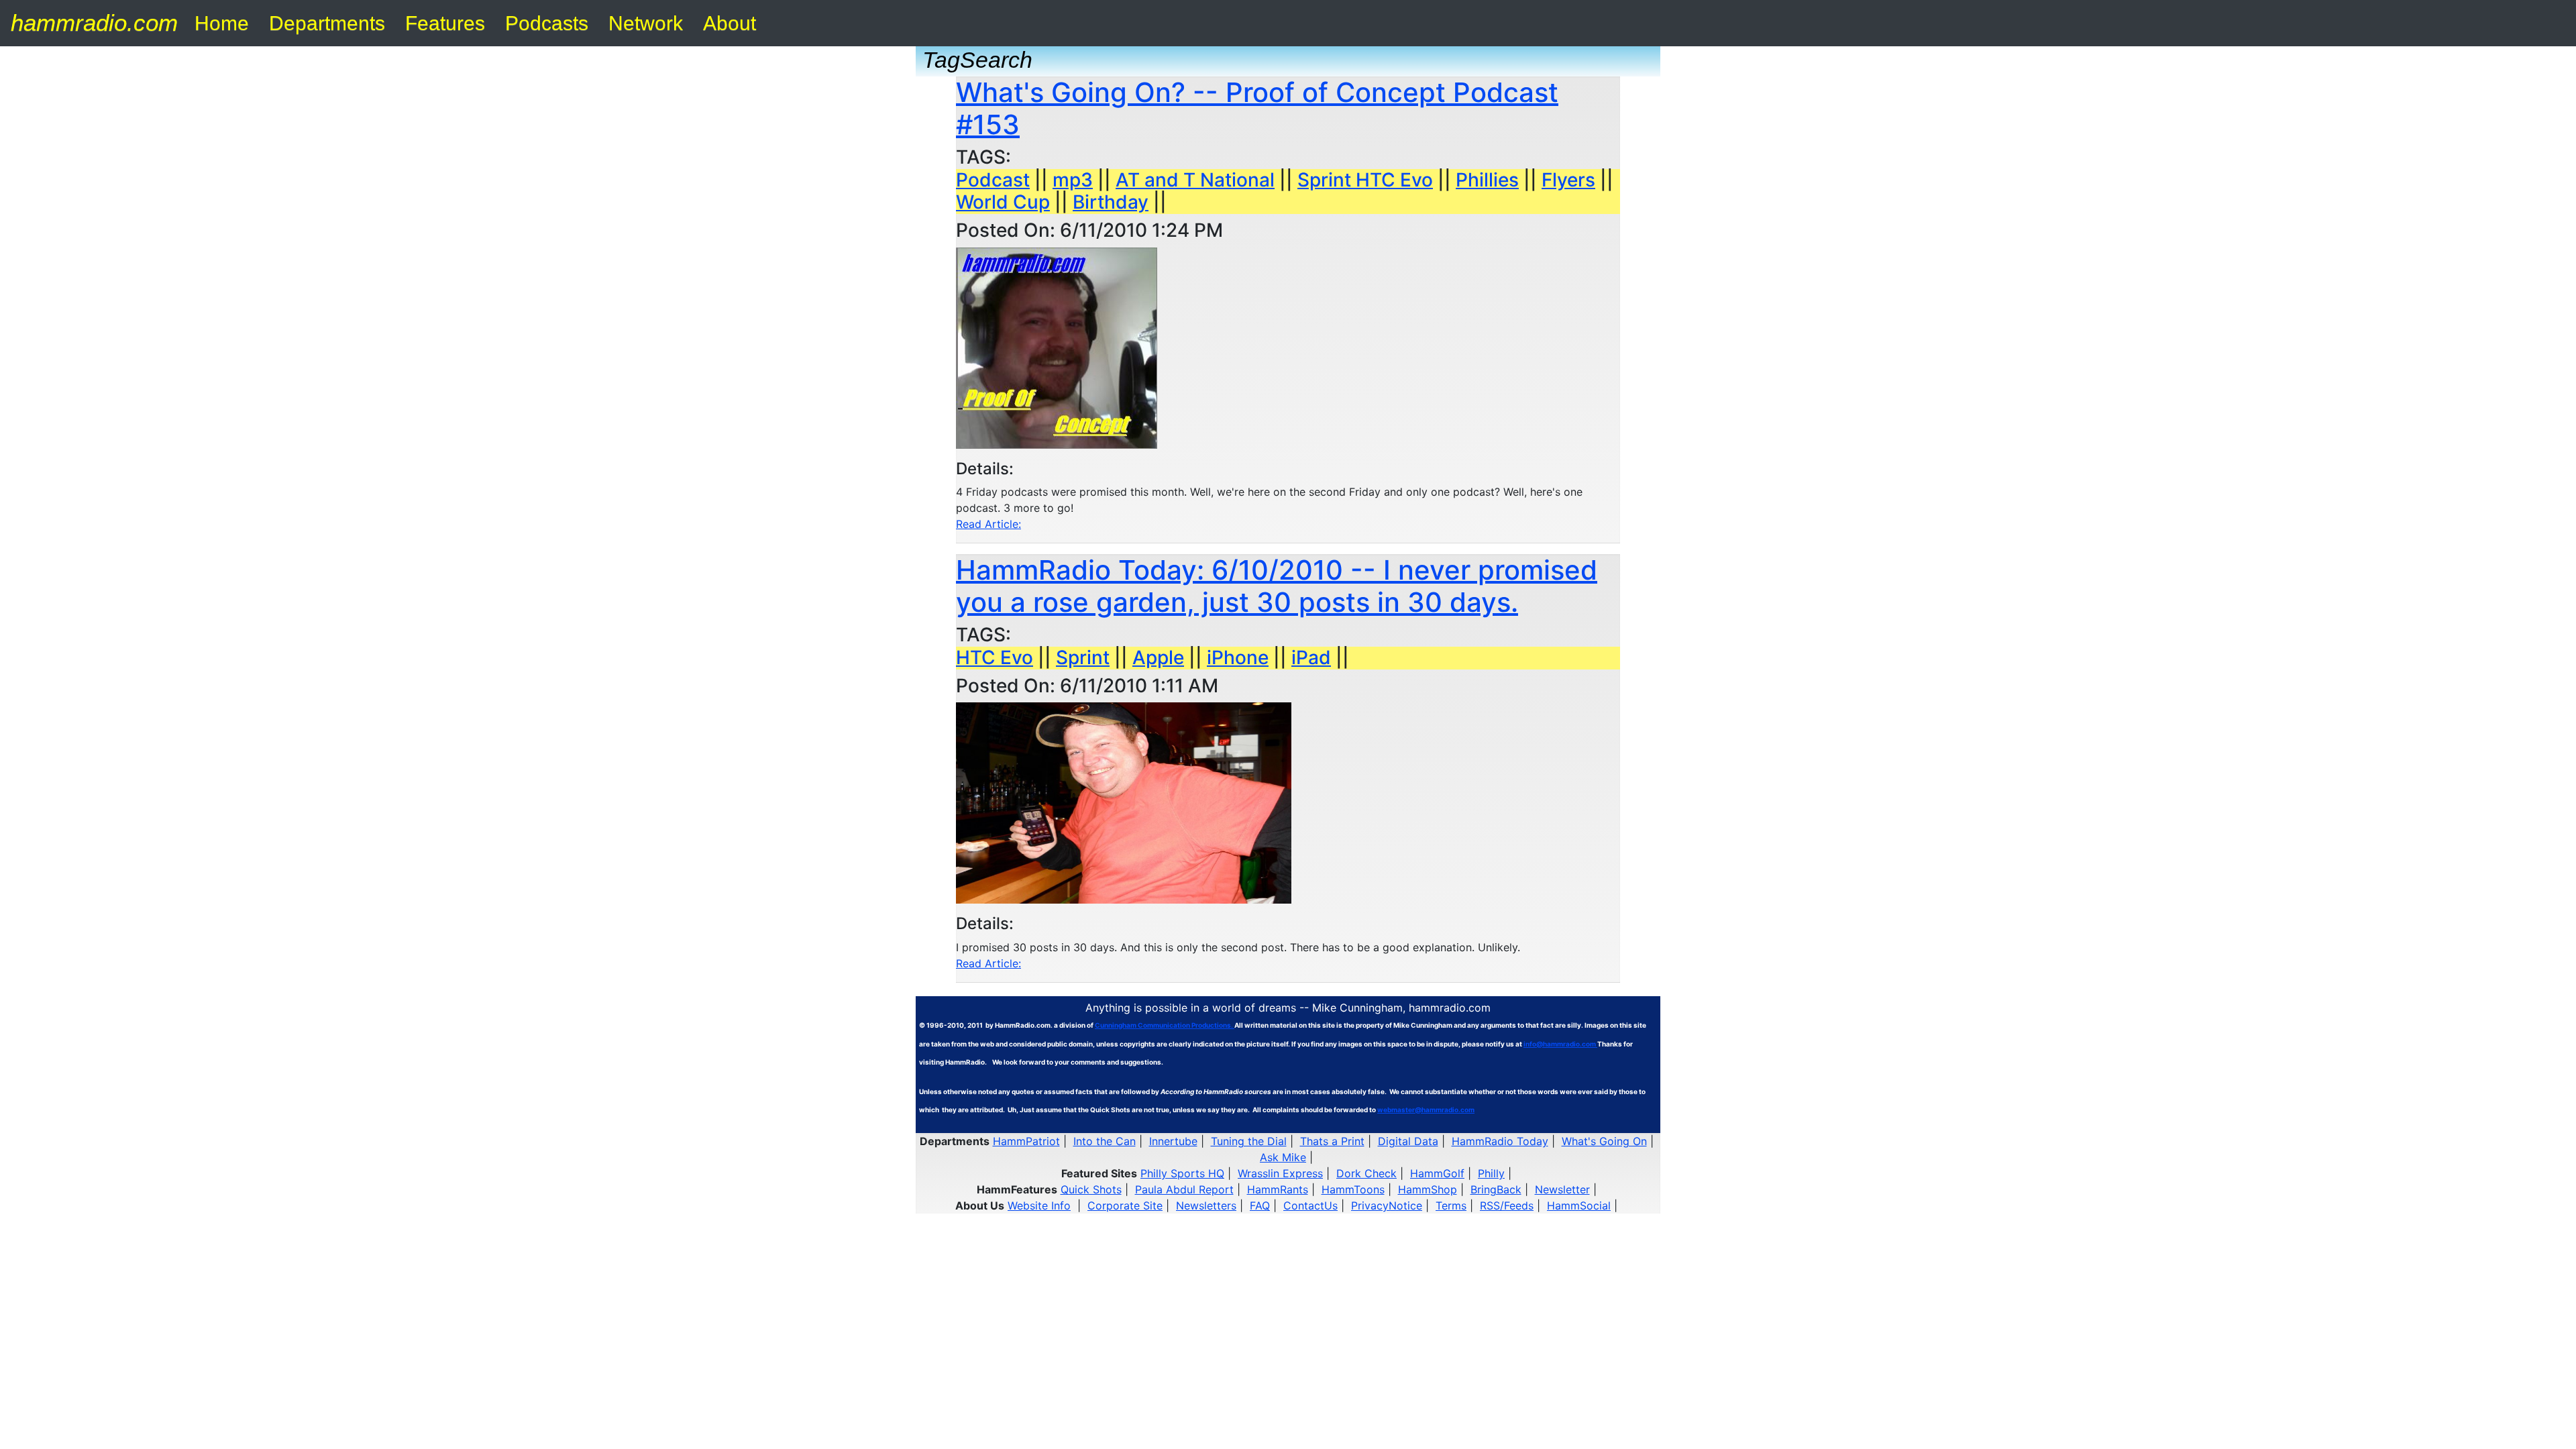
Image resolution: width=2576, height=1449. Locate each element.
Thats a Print (1332, 1141)
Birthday (1111, 202)
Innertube (1173, 1141)
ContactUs (1310, 1205)
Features (445, 23)
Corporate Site (1125, 1205)
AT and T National (1195, 180)
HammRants (1278, 1189)
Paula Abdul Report (1184, 1189)
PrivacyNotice (1387, 1205)
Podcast (993, 180)
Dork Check (1366, 1173)
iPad (1311, 657)
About (730, 23)
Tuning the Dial (1249, 1141)
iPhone (1238, 657)
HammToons (1353, 1189)
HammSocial (1579, 1205)
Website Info (1039, 1205)
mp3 (1073, 180)
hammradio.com (94, 22)
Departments (327, 23)
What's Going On (1604, 1141)
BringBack (1496, 1189)
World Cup (1003, 202)
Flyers (1568, 180)
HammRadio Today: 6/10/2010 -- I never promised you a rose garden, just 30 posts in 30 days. (1277, 586)
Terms (1451, 1205)
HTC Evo (995, 657)
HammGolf (1437, 1173)
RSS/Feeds (1507, 1205)
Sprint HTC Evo (1365, 180)
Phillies (1487, 180)
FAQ (1260, 1205)
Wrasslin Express (1280, 1173)
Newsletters (1206, 1205)
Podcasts (547, 23)
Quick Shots (1091, 1189)
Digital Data (1408, 1141)
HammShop (1428, 1189)
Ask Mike (1283, 1157)
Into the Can (1105, 1141)
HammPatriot (1026, 1141)
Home (222, 23)
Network (646, 23)
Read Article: (988, 524)
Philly (1491, 1173)
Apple (1158, 657)
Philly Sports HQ (1182, 1173)
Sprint (1083, 657)
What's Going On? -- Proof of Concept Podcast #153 (1257, 108)
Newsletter (1562, 1189)
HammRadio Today (1500, 1141)
